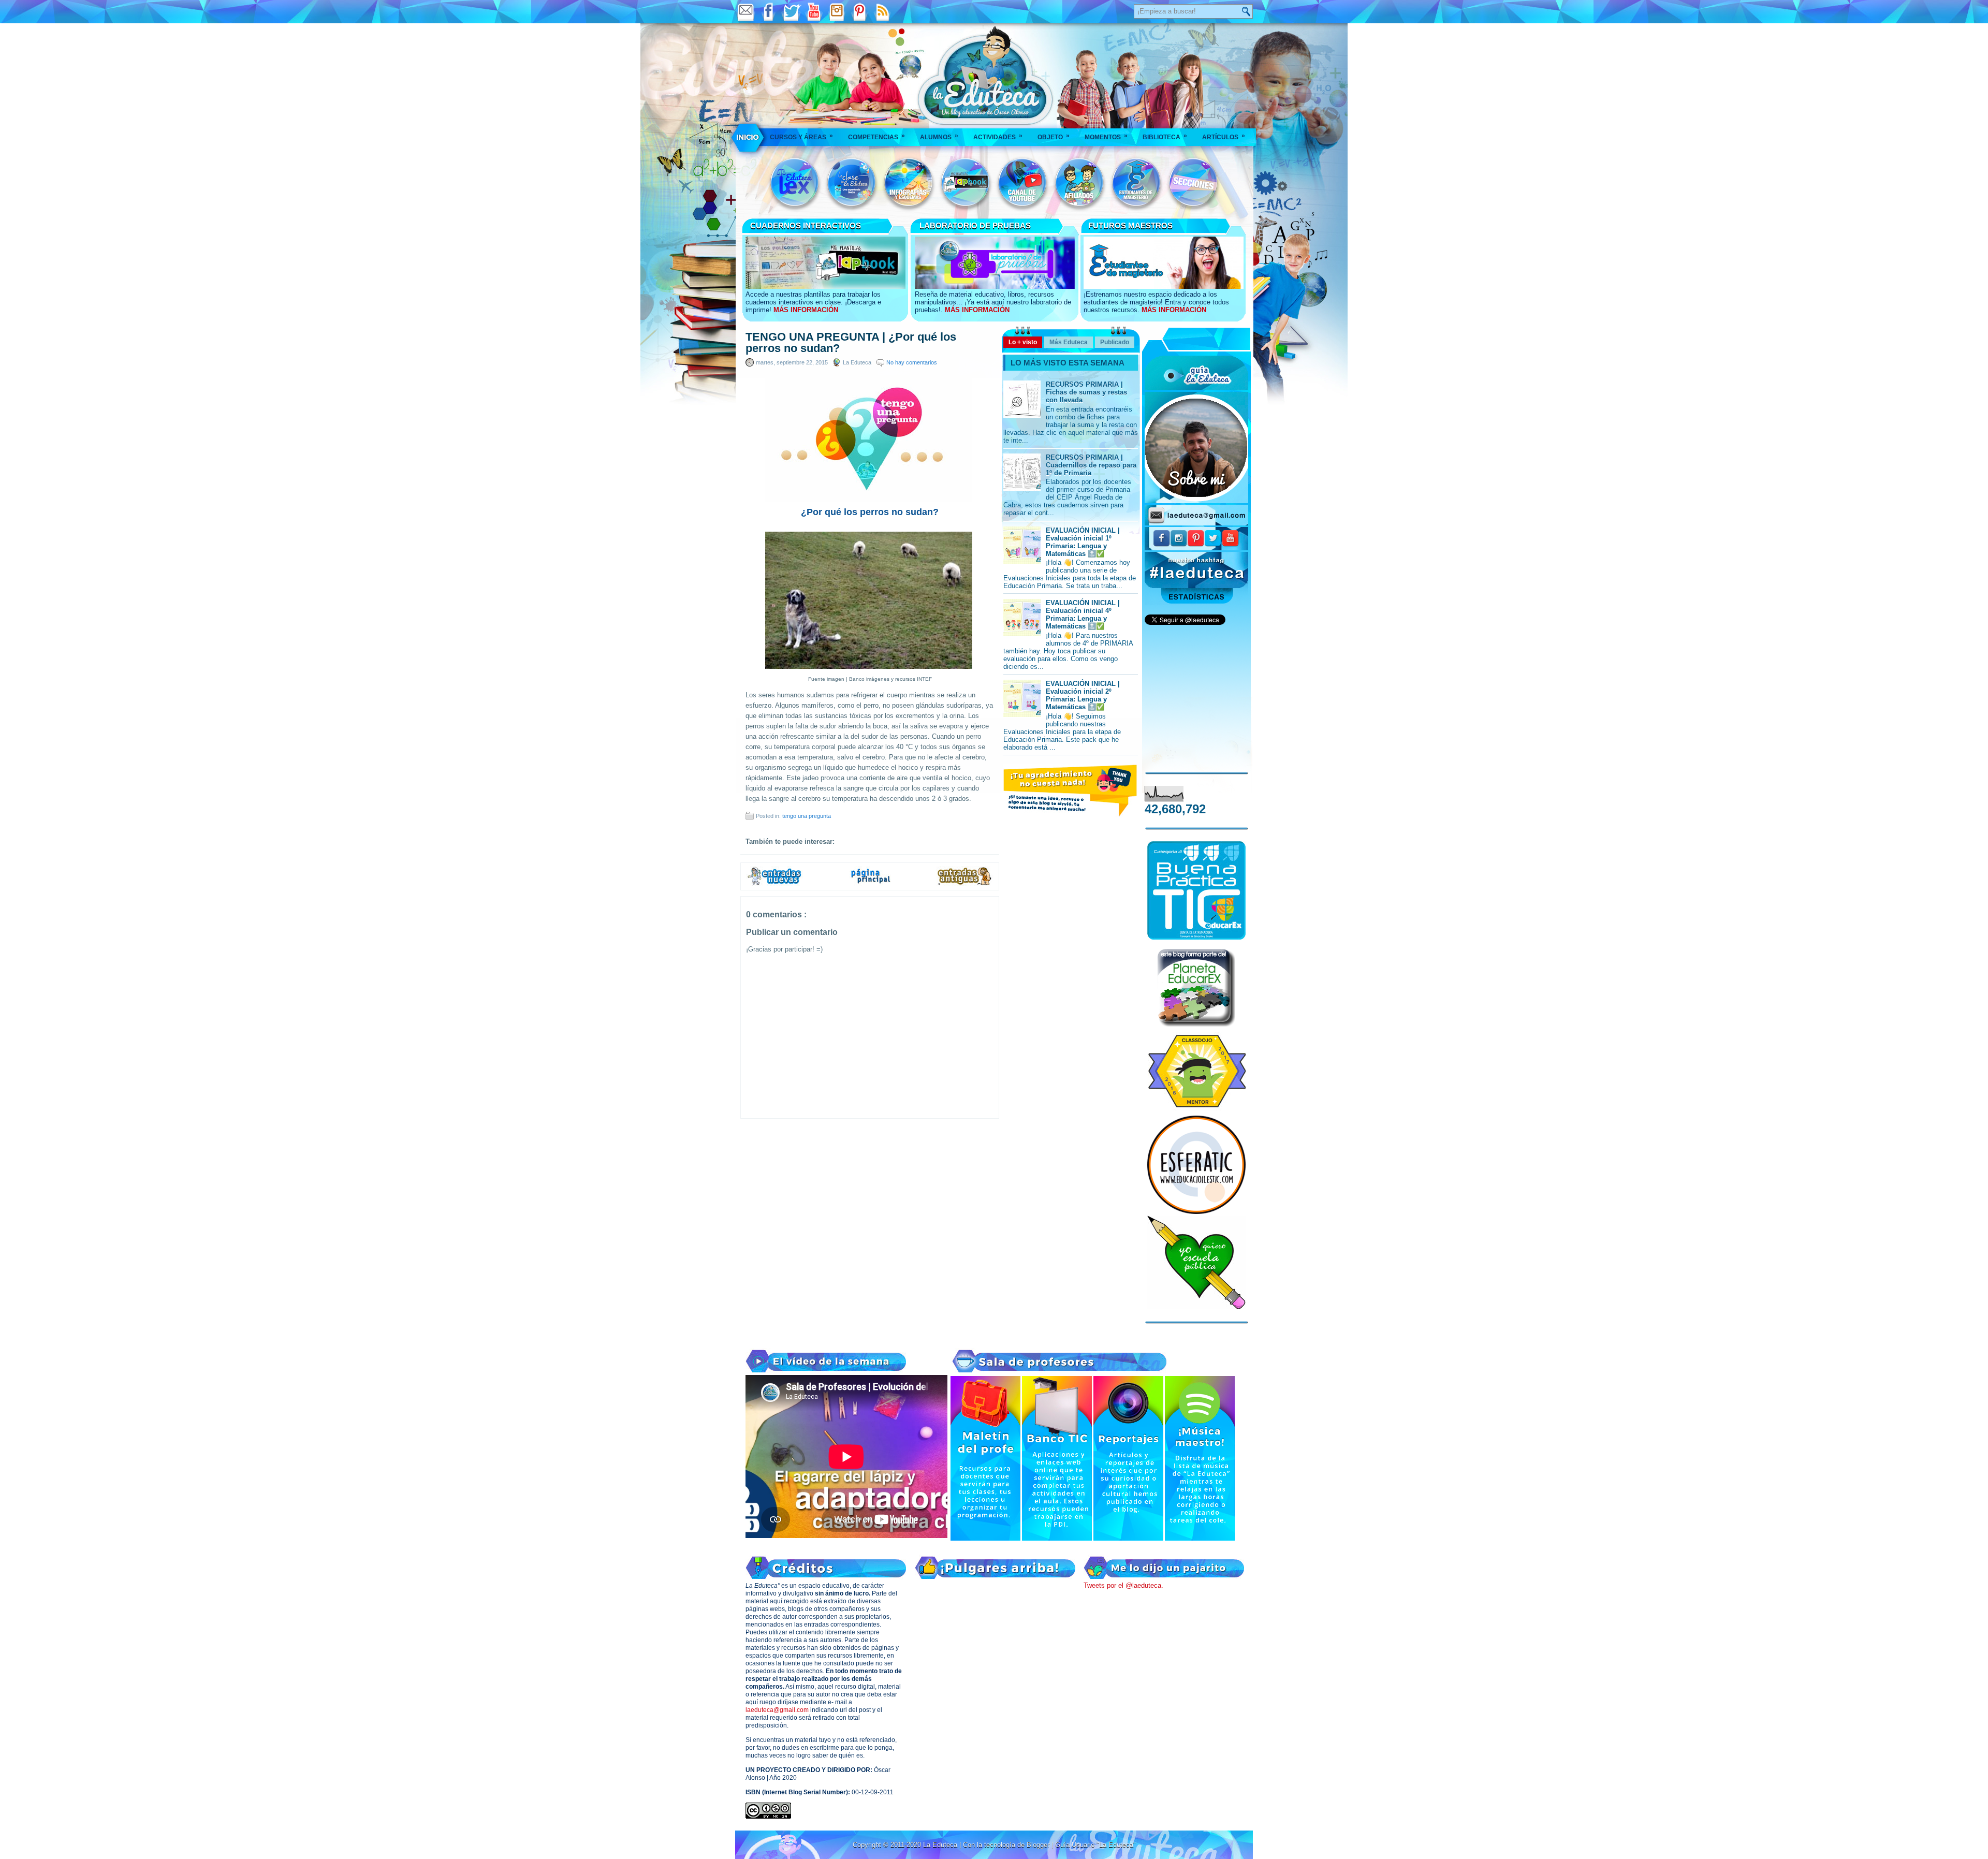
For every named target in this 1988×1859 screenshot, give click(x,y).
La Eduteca (941, 1845)
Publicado (1115, 342)
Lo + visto (1023, 342)
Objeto (1054, 136)
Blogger (1039, 1845)
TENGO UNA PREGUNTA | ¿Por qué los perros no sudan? (851, 343)
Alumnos (939, 136)
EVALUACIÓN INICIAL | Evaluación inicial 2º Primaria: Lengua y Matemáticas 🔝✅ (1083, 695)
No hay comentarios (912, 362)
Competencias (876, 136)
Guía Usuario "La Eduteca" (1095, 1845)
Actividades (998, 136)
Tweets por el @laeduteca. (1123, 1585)
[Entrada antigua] (965, 884)
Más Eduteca (1069, 342)
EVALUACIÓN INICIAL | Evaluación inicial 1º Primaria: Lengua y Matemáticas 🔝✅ (1083, 542)
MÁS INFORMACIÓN (806, 310)
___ (748, 137)
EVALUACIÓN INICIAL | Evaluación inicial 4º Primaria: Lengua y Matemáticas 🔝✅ (1083, 614)
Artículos (1224, 136)
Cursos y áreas (801, 136)
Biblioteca (1165, 136)
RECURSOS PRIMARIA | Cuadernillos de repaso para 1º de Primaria (1091, 465)
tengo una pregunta (807, 816)
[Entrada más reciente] (774, 884)
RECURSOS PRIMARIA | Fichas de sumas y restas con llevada (1086, 392)
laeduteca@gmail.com (777, 1710)
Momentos (1106, 136)
